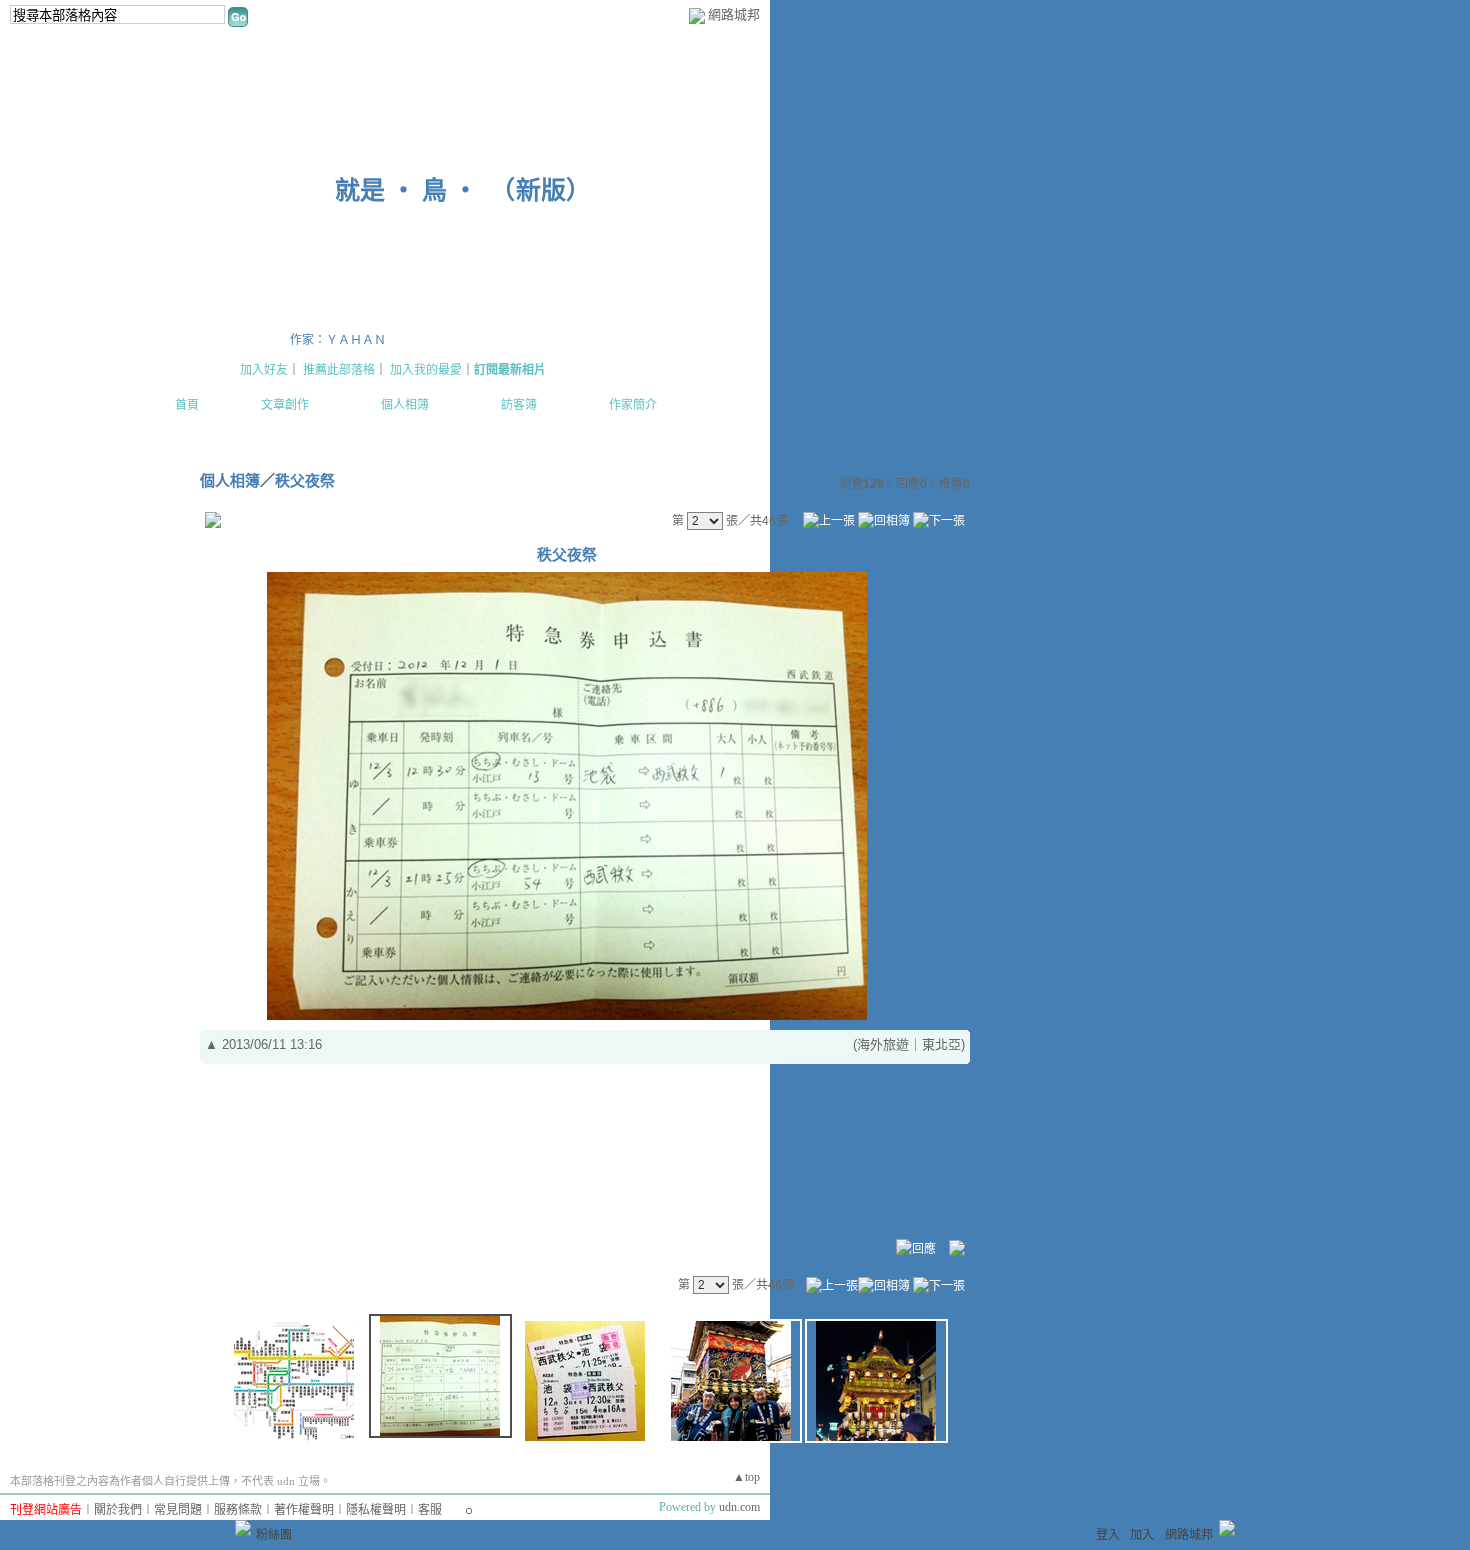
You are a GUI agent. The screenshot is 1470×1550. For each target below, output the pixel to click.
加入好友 (264, 370)
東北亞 (941, 1044)
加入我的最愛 (426, 370)
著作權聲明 (304, 1510)
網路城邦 (734, 14)
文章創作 (285, 405)
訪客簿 (519, 405)
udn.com (739, 1507)
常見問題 (178, 1510)
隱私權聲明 (376, 1510)
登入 (1108, 1535)
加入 (1142, 1535)
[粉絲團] (243, 1528)
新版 (541, 190)
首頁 (187, 405)
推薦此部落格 (339, 370)
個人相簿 (405, 405)
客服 (430, 1510)
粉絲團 (274, 1535)
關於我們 (118, 1510)
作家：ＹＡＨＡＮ (338, 340)
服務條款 (238, 1510)
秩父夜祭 (305, 480)
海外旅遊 (883, 1044)
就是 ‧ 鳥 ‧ (406, 190)
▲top (746, 1477)
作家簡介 (633, 405)
